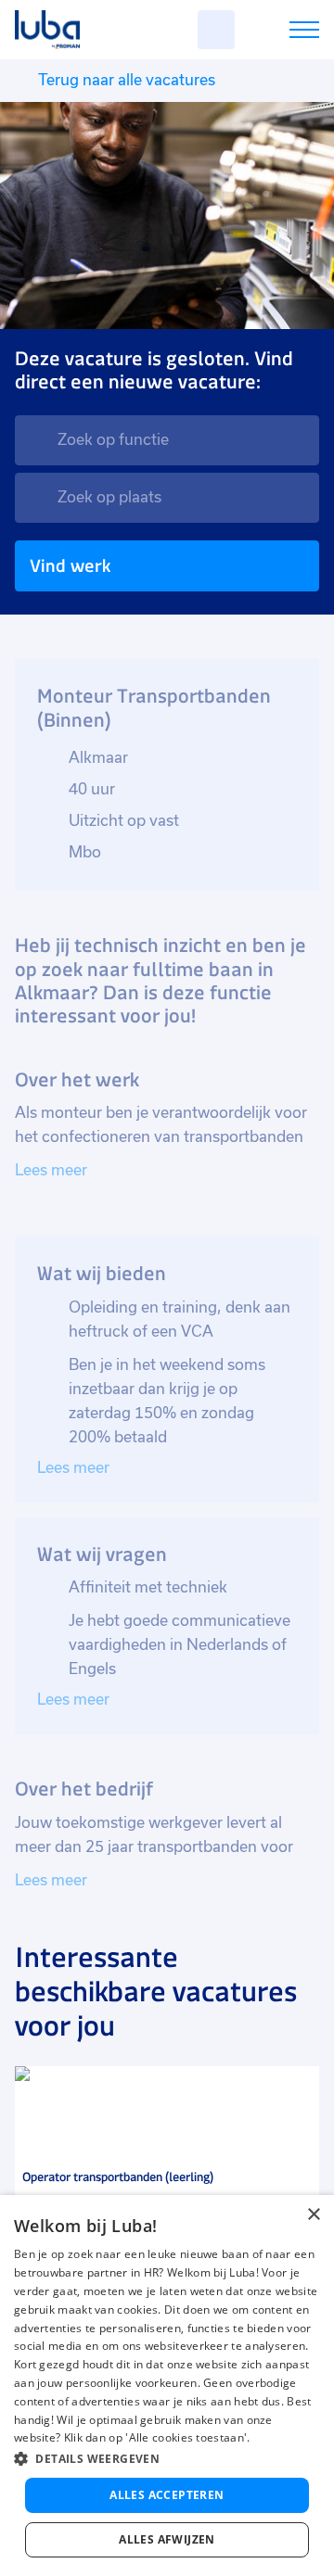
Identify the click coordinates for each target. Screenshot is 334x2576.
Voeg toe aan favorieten (297, 2088)
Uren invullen (280, 33)
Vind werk (70, 566)
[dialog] (167, 2386)
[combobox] (167, 440)
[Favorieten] (216, 30)
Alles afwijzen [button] (167, 2539)
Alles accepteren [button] (167, 2495)
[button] (167, 2459)
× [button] (313, 2215)
